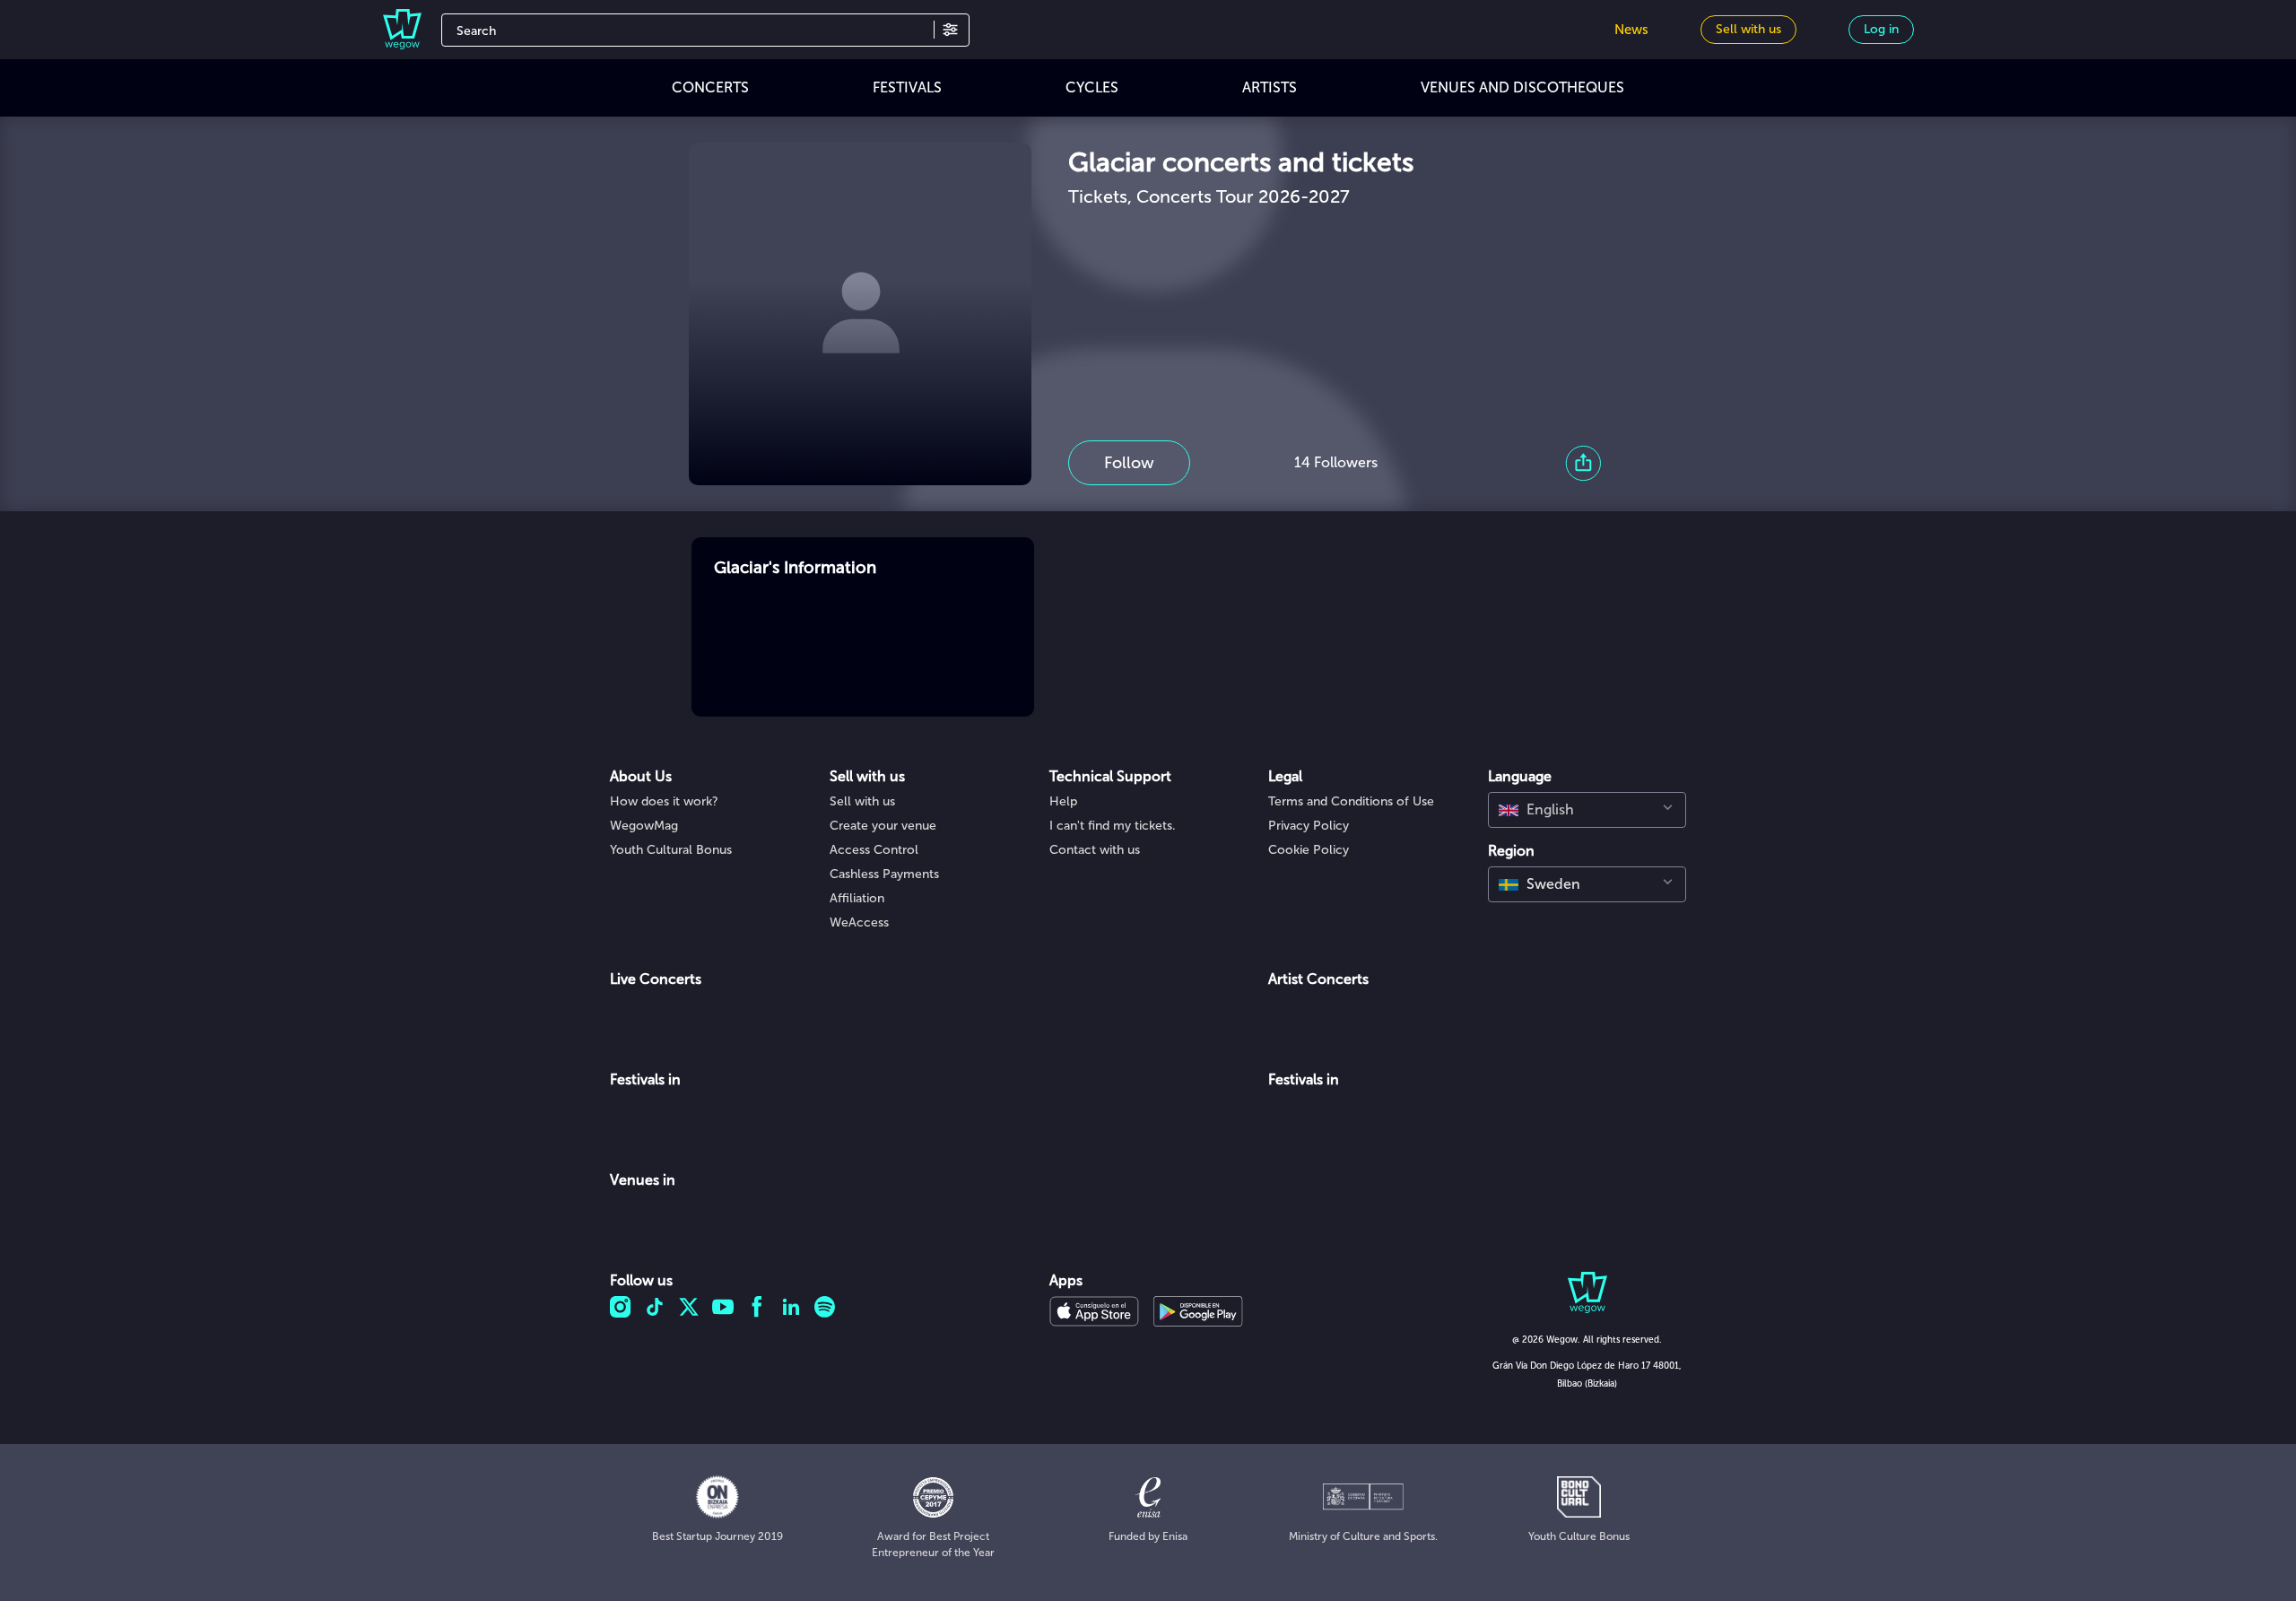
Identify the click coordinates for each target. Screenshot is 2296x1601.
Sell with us (862, 801)
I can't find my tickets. (1113, 826)
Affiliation (857, 898)
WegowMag (644, 826)
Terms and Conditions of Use (1351, 801)
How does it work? (664, 801)
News (1631, 30)
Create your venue (883, 826)
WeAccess (859, 922)
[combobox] (1587, 810)
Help (1063, 801)
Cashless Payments (884, 874)
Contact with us (1095, 850)
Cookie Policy (1309, 850)
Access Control (874, 850)
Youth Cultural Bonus (671, 850)
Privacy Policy (1309, 826)
